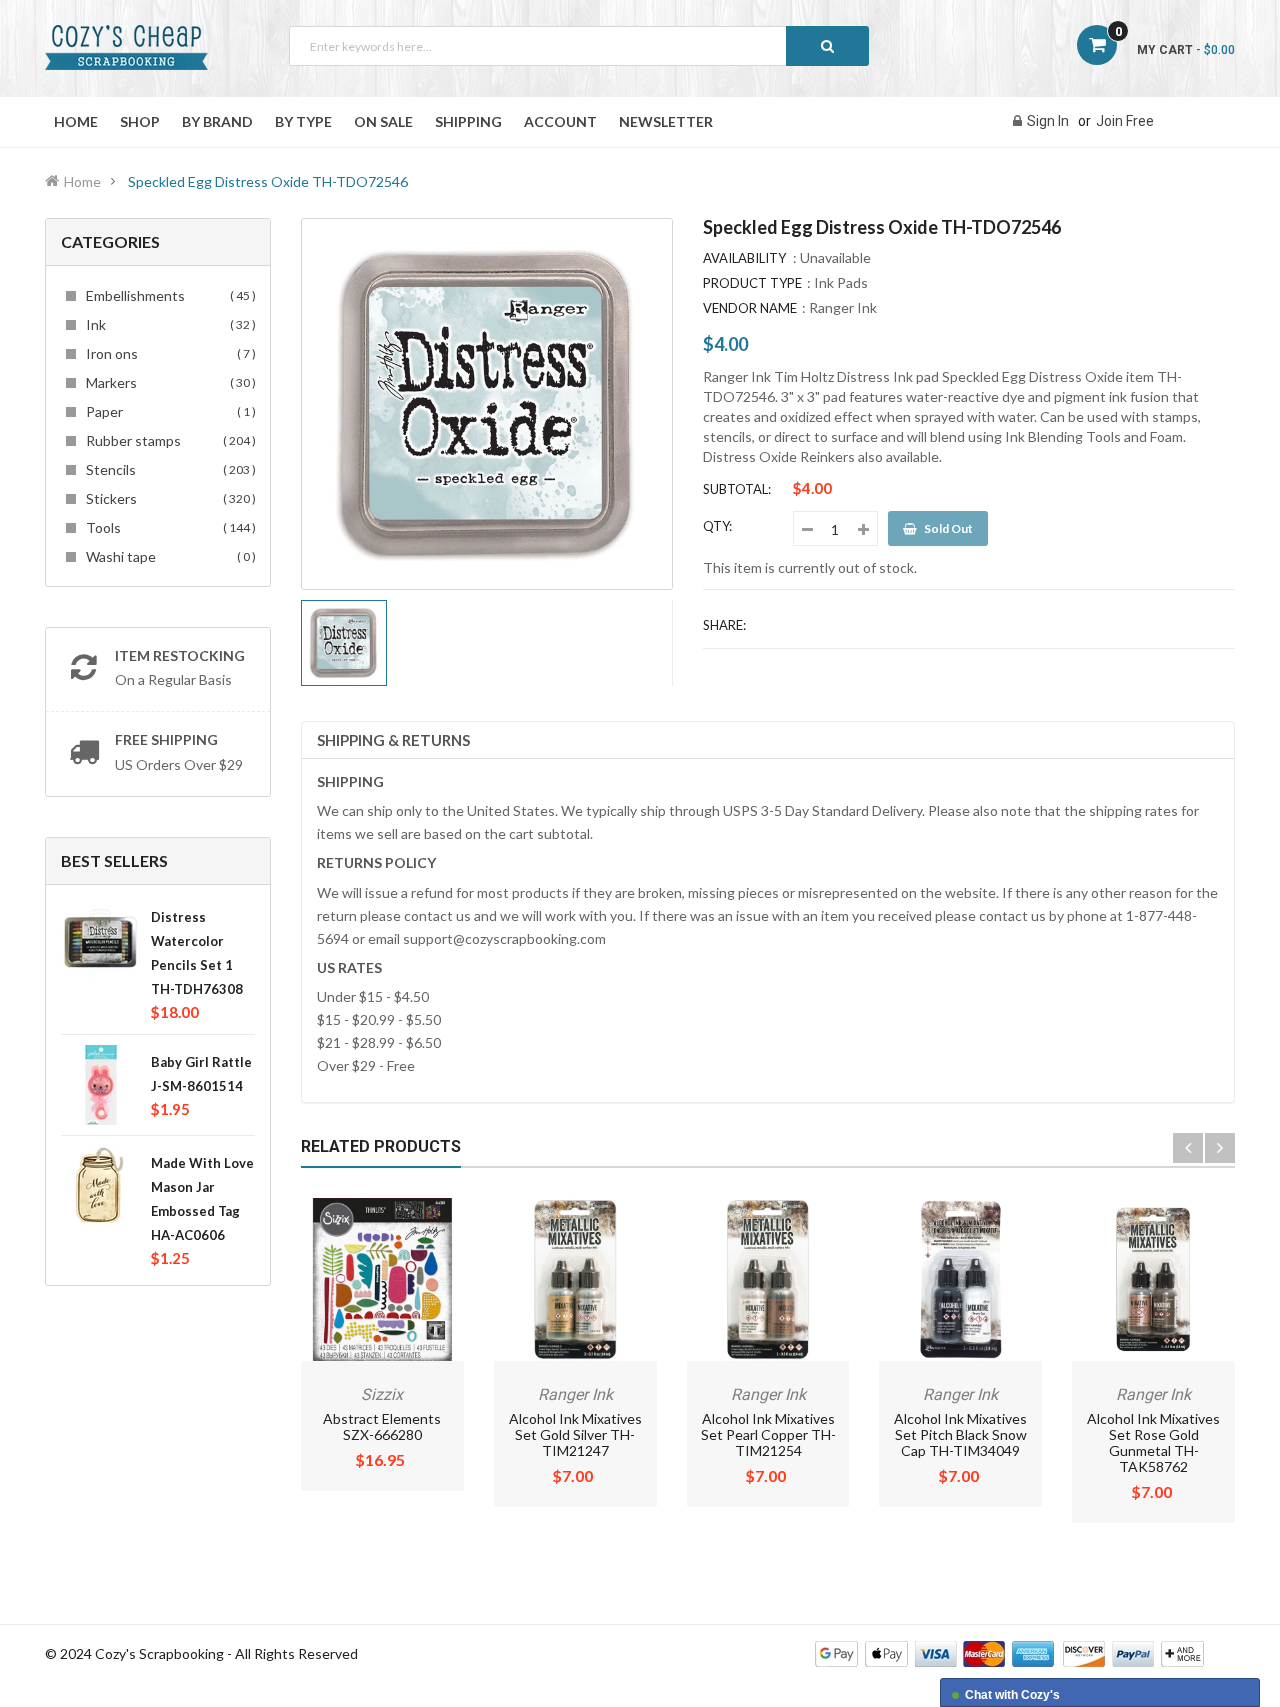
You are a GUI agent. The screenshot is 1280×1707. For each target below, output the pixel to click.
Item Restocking (180, 655)
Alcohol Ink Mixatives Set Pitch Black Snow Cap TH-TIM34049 (960, 1434)
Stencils (168, 469)
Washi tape (168, 556)
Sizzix (382, 1394)
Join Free (1125, 121)
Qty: (717, 526)
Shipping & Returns (393, 740)
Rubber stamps (168, 440)
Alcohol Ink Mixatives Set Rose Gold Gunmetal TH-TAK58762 (1153, 1442)
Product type (752, 283)
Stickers (168, 498)
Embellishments (168, 295)
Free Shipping (166, 739)
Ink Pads (841, 282)
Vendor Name (750, 308)
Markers (168, 382)
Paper (168, 411)
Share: (724, 625)
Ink (168, 324)
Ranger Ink (843, 307)
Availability (744, 258)
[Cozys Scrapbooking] (1009, 1652)
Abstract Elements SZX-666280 (382, 1426)
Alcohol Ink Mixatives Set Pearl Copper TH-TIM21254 (768, 1434)
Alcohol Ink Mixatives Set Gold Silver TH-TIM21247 (575, 1434)
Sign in (1048, 121)
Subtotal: (737, 489)
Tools (168, 527)
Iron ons (168, 353)
